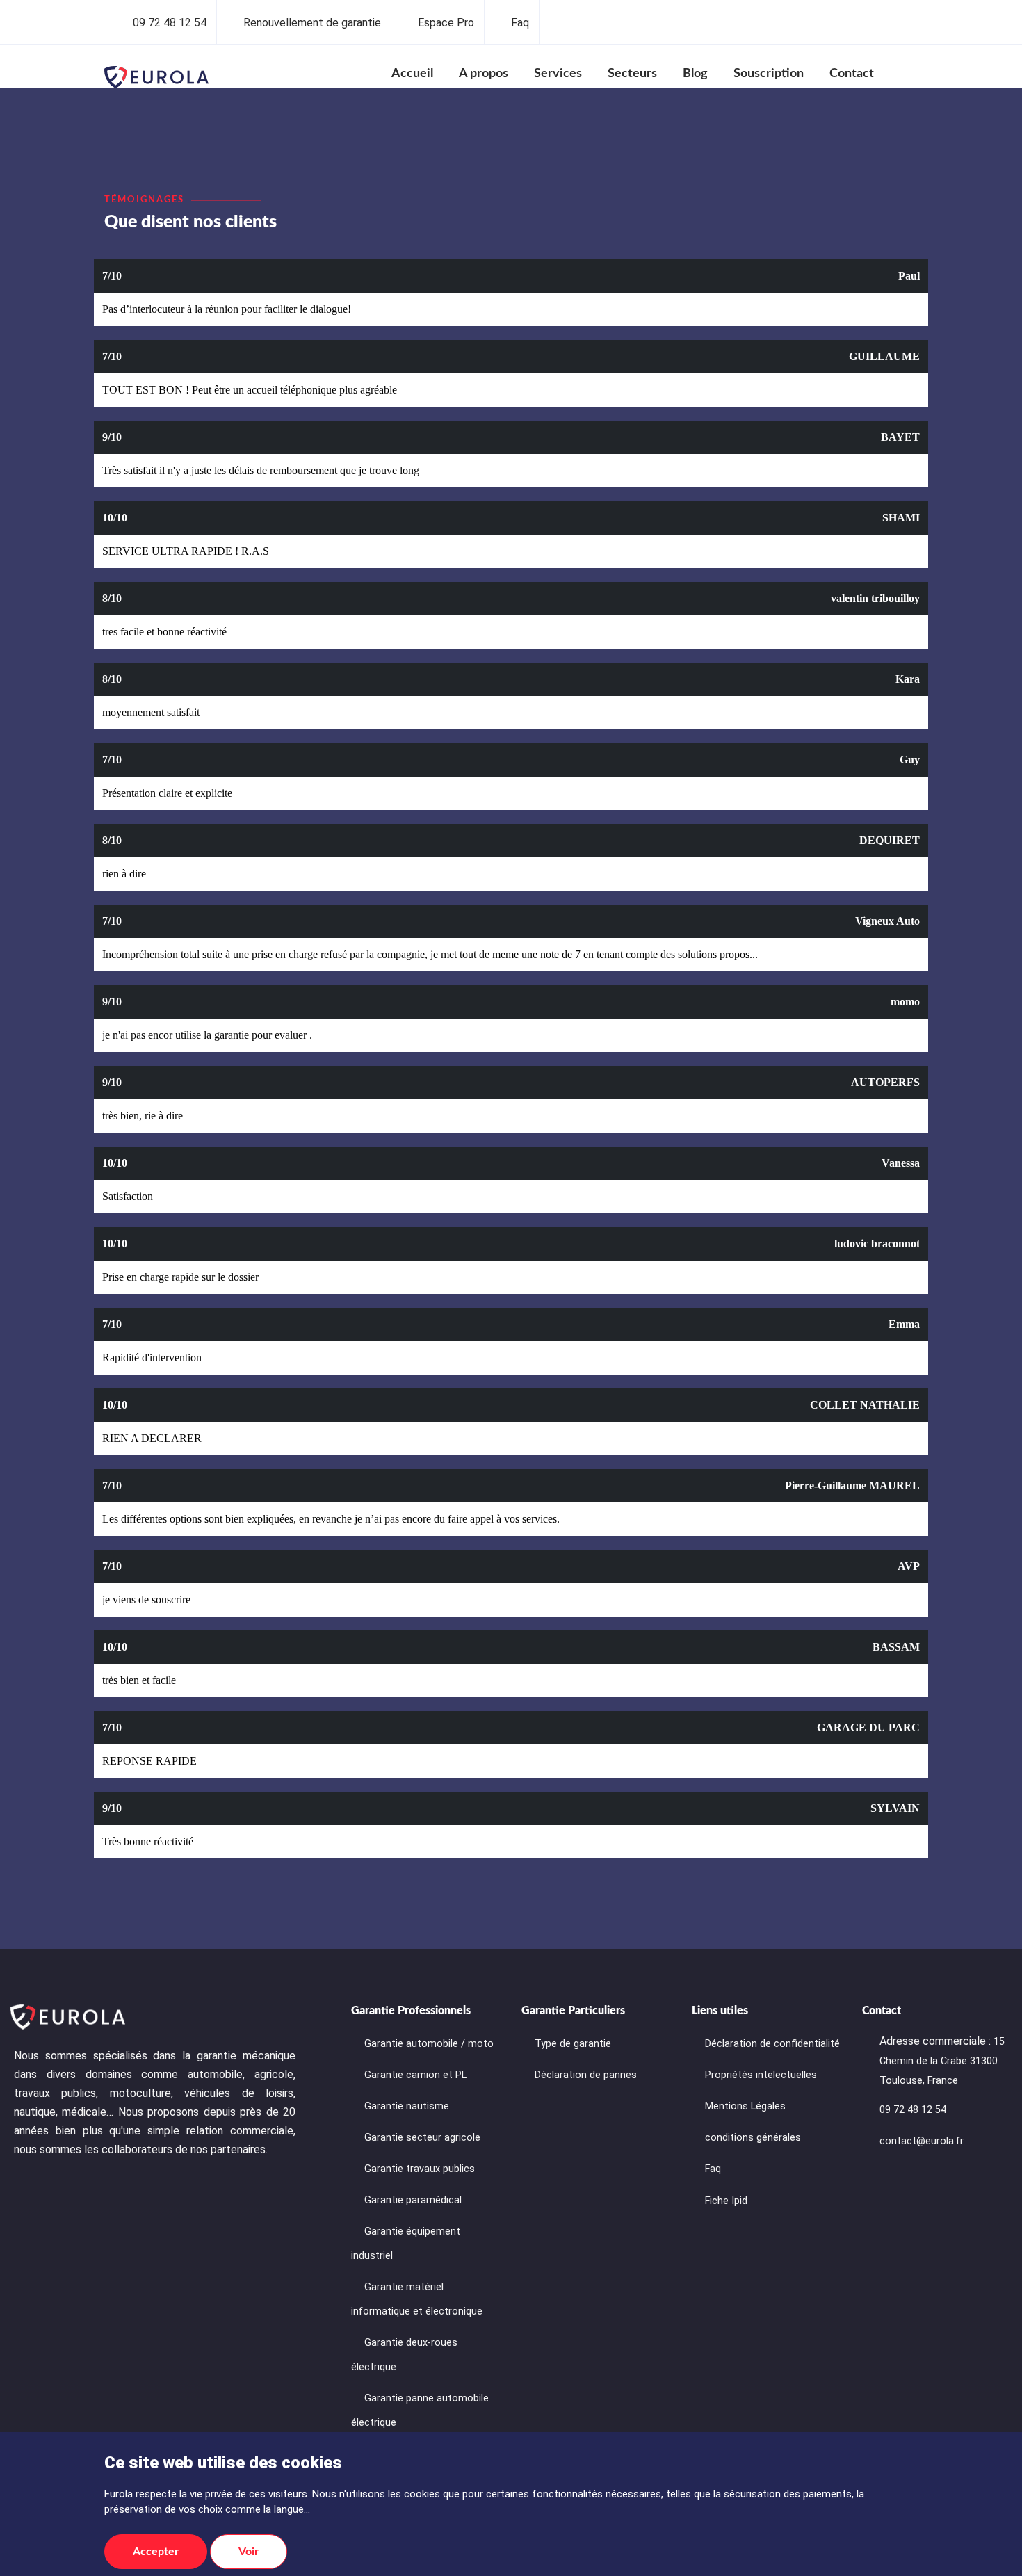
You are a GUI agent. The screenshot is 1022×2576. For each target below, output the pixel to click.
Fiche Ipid (726, 2201)
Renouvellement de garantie (312, 23)
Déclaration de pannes (586, 2075)
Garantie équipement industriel (406, 2244)
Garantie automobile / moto (429, 2044)
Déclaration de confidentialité (772, 2044)
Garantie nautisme (407, 2106)
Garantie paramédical (413, 2200)
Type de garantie (573, 2044)
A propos (484, 74)
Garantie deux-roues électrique (404, 2355)
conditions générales (753, 2138)
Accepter (156, 2552)
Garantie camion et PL (415, 2075)
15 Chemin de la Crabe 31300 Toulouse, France (942, 2061)
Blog (695, 74)
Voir (249, 2552)
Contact (852, 74)
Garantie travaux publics (420, 2169)
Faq (520, 23)
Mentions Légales (745, 2106)
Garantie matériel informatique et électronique (417, 2299)
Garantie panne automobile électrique (420, 2411)
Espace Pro (446, 23)
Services (558, 74)
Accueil (412, 74)
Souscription (769, 74)
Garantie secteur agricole (422, 2138)
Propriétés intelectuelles (761, 2075)
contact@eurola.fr (922, 2141)
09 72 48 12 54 (170, 23)
